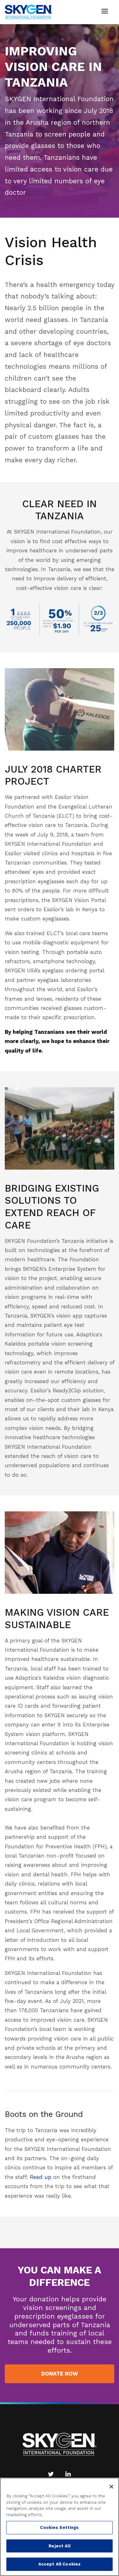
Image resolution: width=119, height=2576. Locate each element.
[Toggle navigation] (105, 12)
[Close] (111, 2487)
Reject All (59, 2546)
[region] (60, 2527)
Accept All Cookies (60, 2564)
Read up (41, 2177)
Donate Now (60, 2374)
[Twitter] (51, 2474)
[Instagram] (68, 2474)
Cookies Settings (59, 2527)
